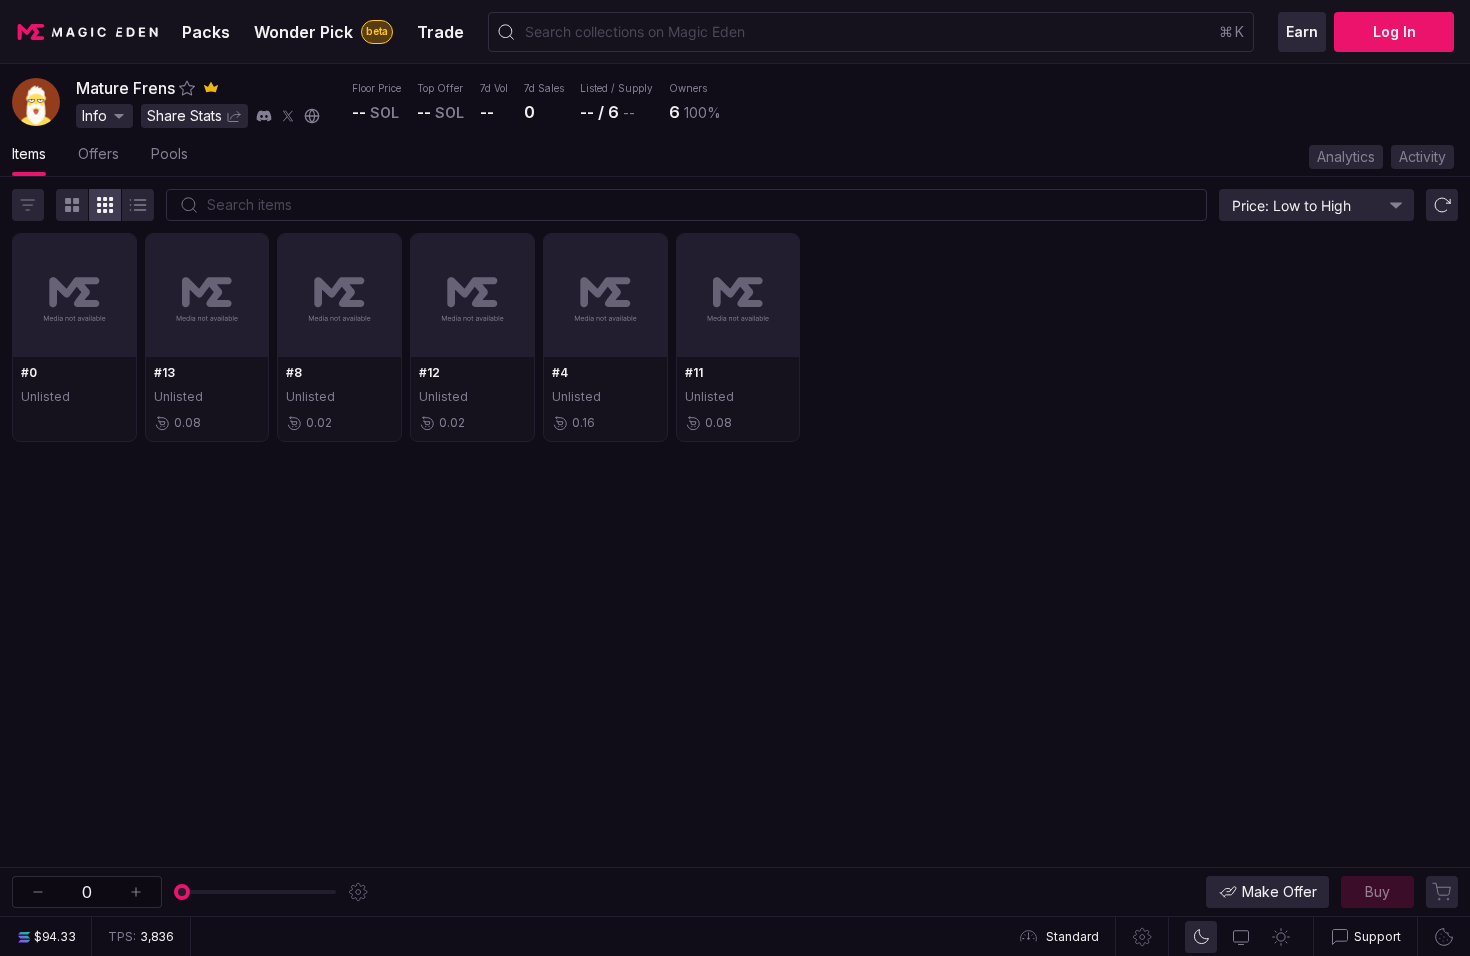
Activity (1422, 156)
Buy (1377, 891)
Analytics (1346, 156)
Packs (206, 32)
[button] (187, 88)
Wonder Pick (321, 32)
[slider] (182, 892)
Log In (1394, 31)
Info (94, 115)
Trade (440, 32)
